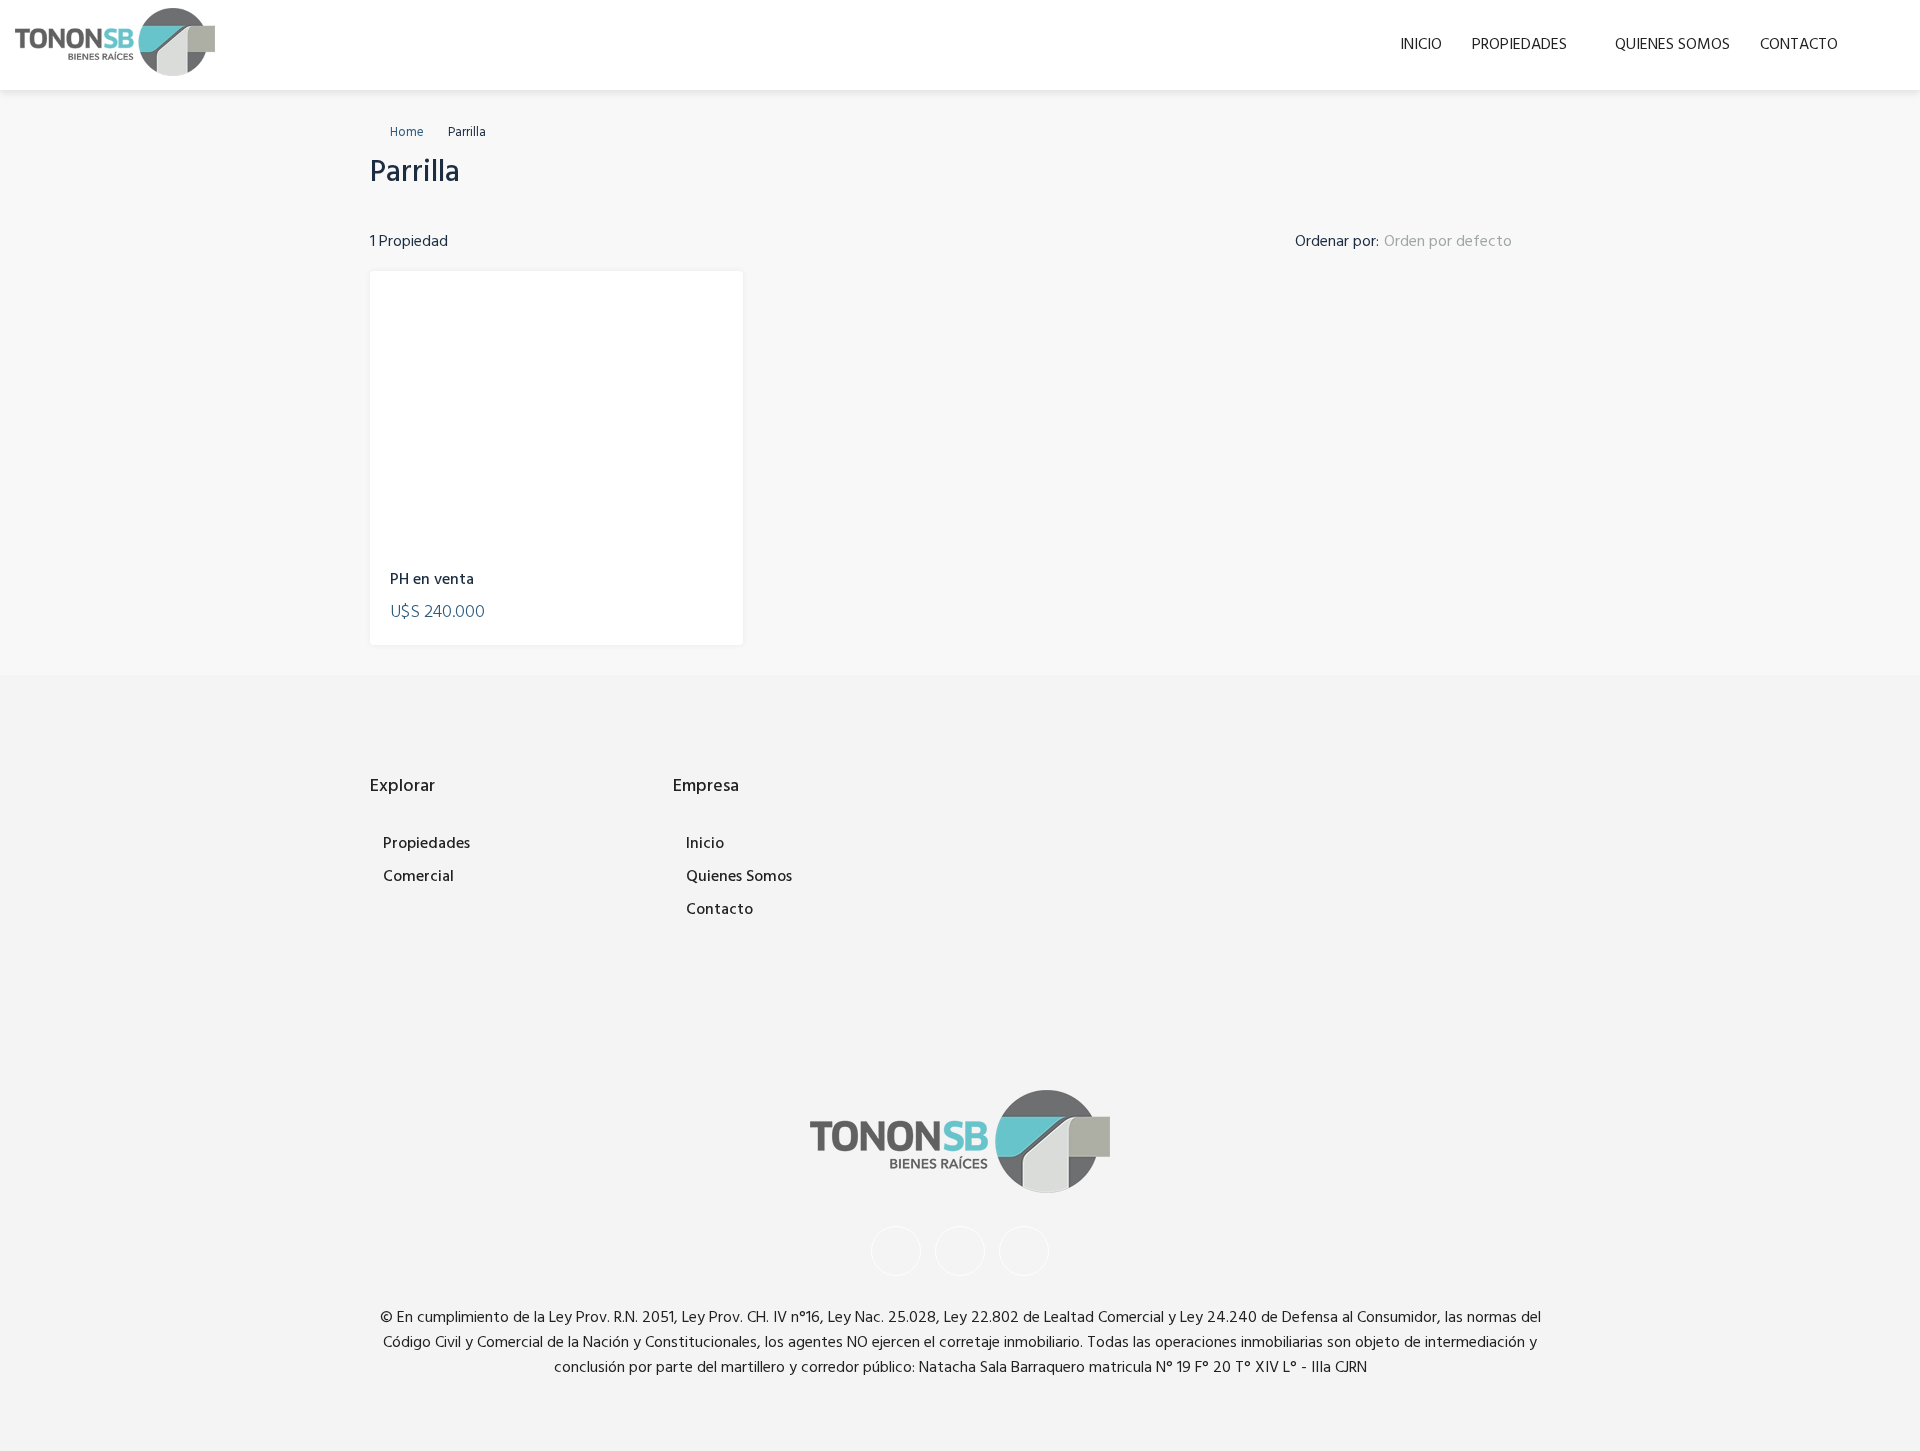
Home (407, 132)
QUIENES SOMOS (1672, 45)
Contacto (719, 910)
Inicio (705, 844)
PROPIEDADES (1519, 45)
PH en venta (432, 580)
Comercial (418, 877)
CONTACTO (1799, 45)
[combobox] (1464, 242)
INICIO (1421, 45)
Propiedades (426, 844)
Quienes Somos (739, 877)
